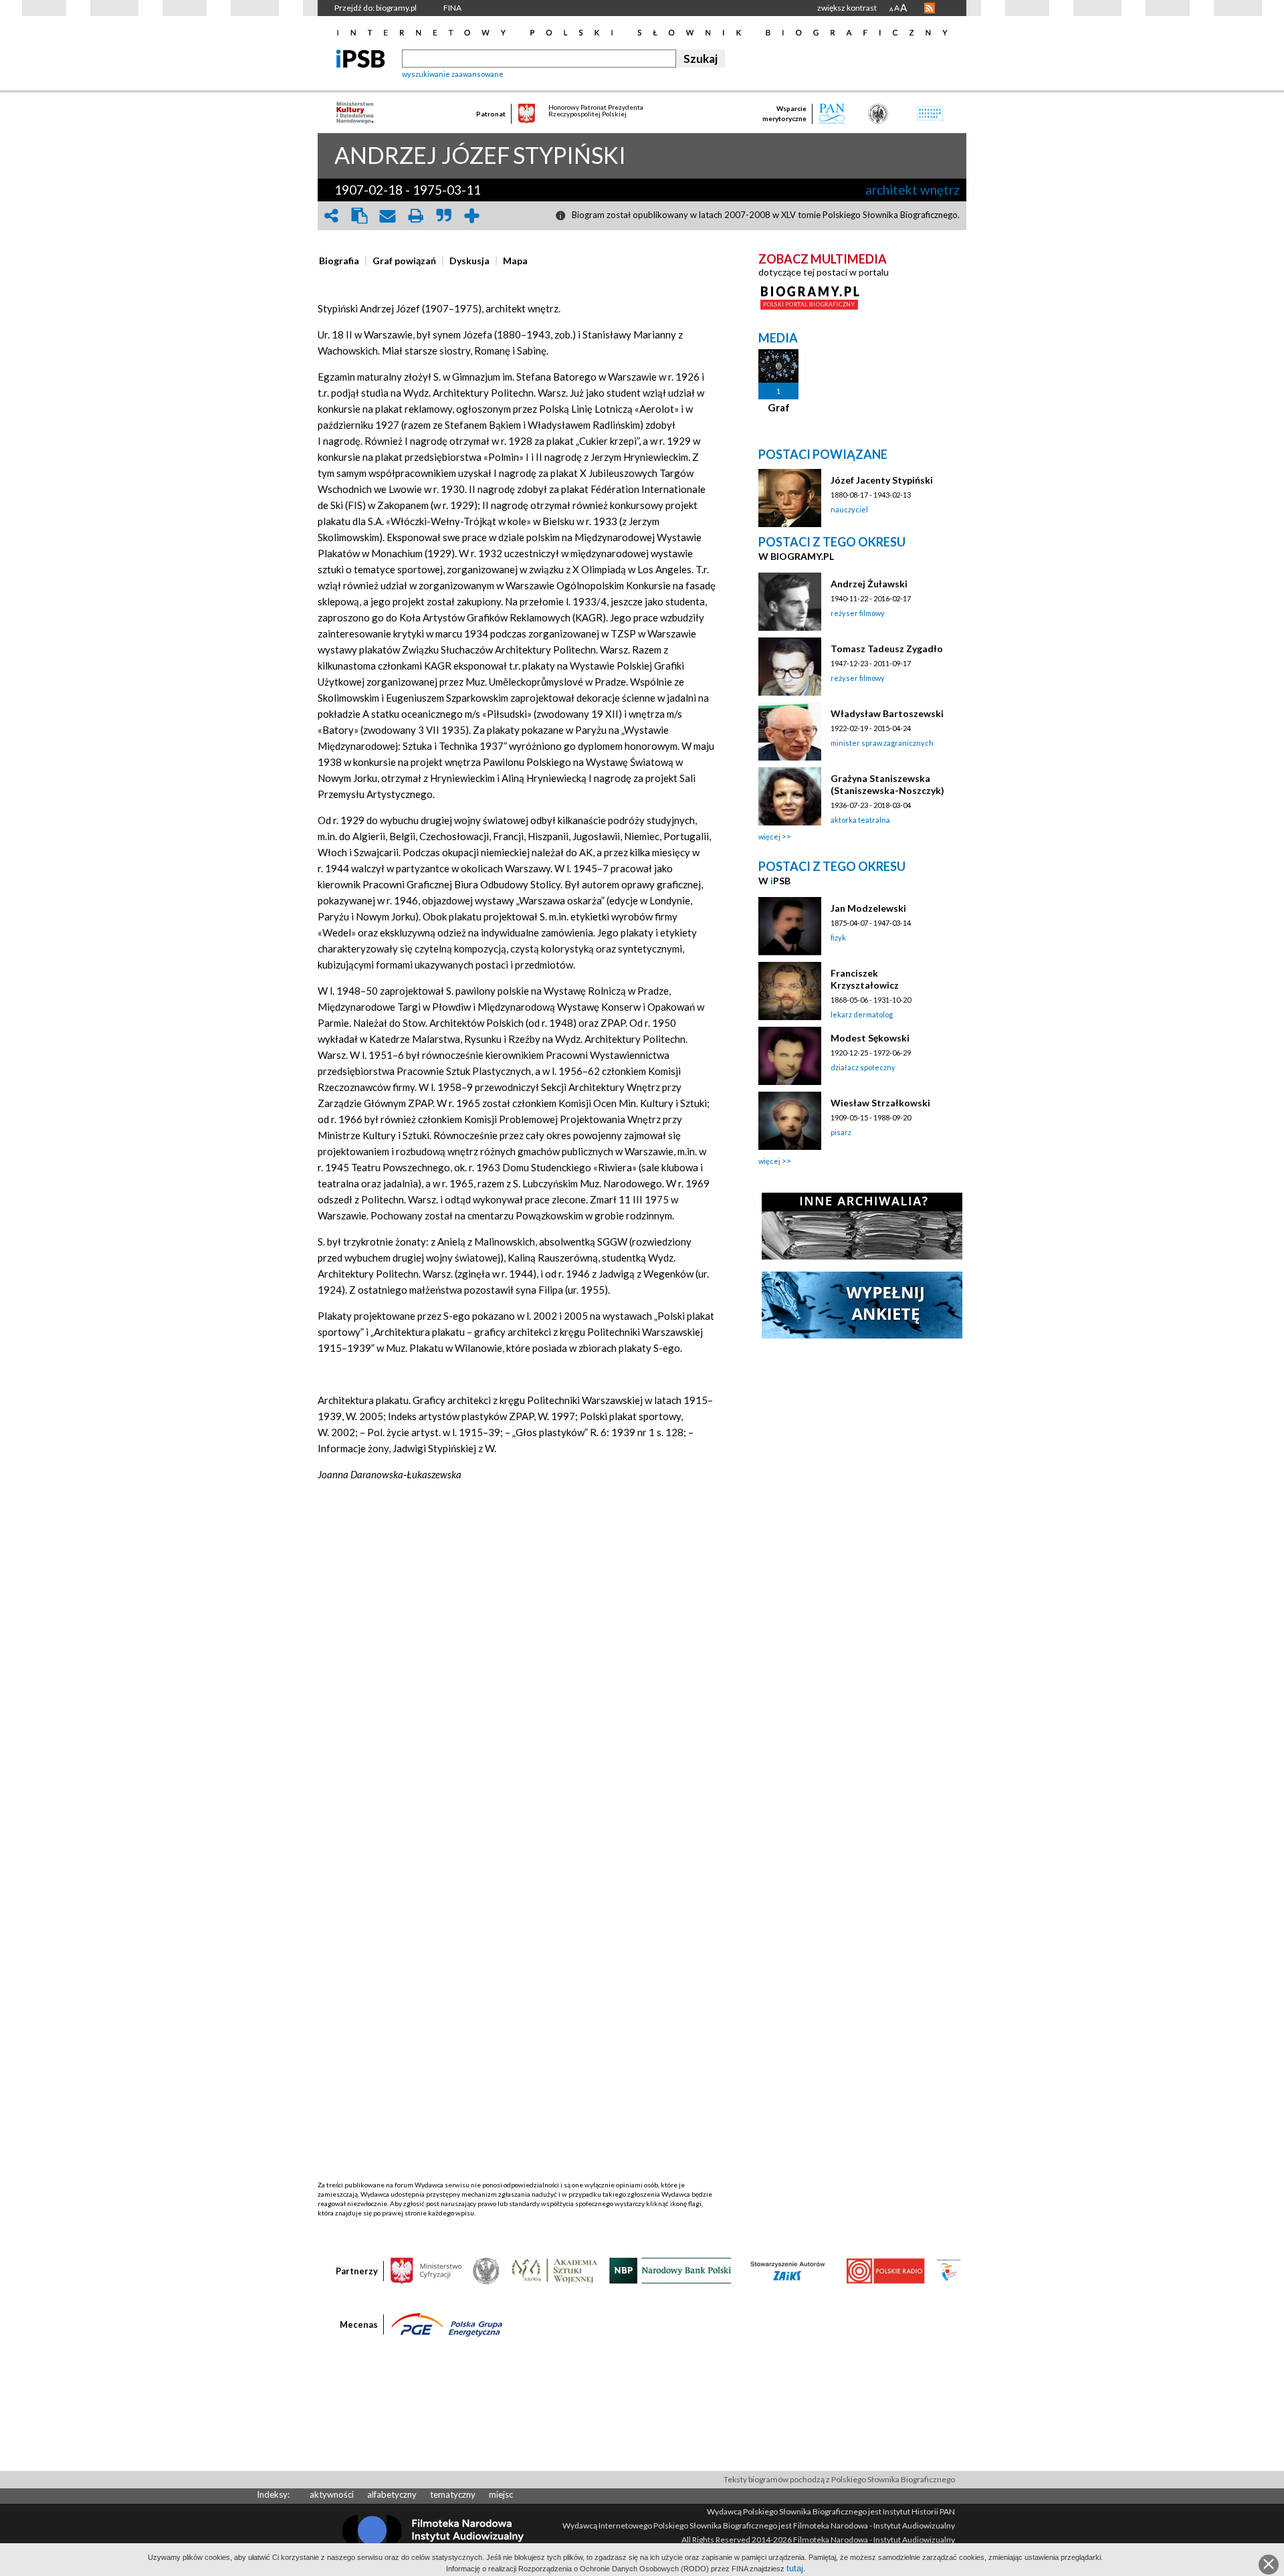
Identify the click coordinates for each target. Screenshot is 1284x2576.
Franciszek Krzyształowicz (865, 979)
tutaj (795, 2568)
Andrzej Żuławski (869, 584)
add (471, 216)
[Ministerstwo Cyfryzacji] (426, 2270)
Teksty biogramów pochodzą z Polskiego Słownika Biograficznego (839, 2479)
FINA (452, 8)
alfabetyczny (392, 2494)
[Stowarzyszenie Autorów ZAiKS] (788, 2270)
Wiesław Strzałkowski (880, 1103)
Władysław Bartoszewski (887, 713)
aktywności (332, 2494)
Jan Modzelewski (868, 908)
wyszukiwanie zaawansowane (453, 74)
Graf (779, 407)
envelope (387, 216)
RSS (930, 8)
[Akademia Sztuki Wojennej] (554, 2270)
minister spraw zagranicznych (882, 743)
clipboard (359, 216)
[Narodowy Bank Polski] (670, 2270)
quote (443, 216)
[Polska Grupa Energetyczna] (447, 2324)
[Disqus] (517, 1666)
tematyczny (453, 2494)
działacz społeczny (863, 1067)
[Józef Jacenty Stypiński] (790, 498)
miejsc (501, 2494)
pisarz (841, 1132)
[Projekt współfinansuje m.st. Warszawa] (949, 2270)
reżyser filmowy (858, 613)
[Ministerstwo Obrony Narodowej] (486, 2270)
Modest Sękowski (870, 1038)
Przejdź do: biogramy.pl (376, 8)
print (415, 216)
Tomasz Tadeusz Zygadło (887, 649)
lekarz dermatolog (862, 1014)
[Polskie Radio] (885, 2270)
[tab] (342, 261)
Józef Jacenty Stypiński (882, 480)
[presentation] (339, 261)
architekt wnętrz (913, 190)
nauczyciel (849, 509)
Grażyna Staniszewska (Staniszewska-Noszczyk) (887, 784)
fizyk (838, 937)
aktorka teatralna (860, 820)
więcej (769, 836)
